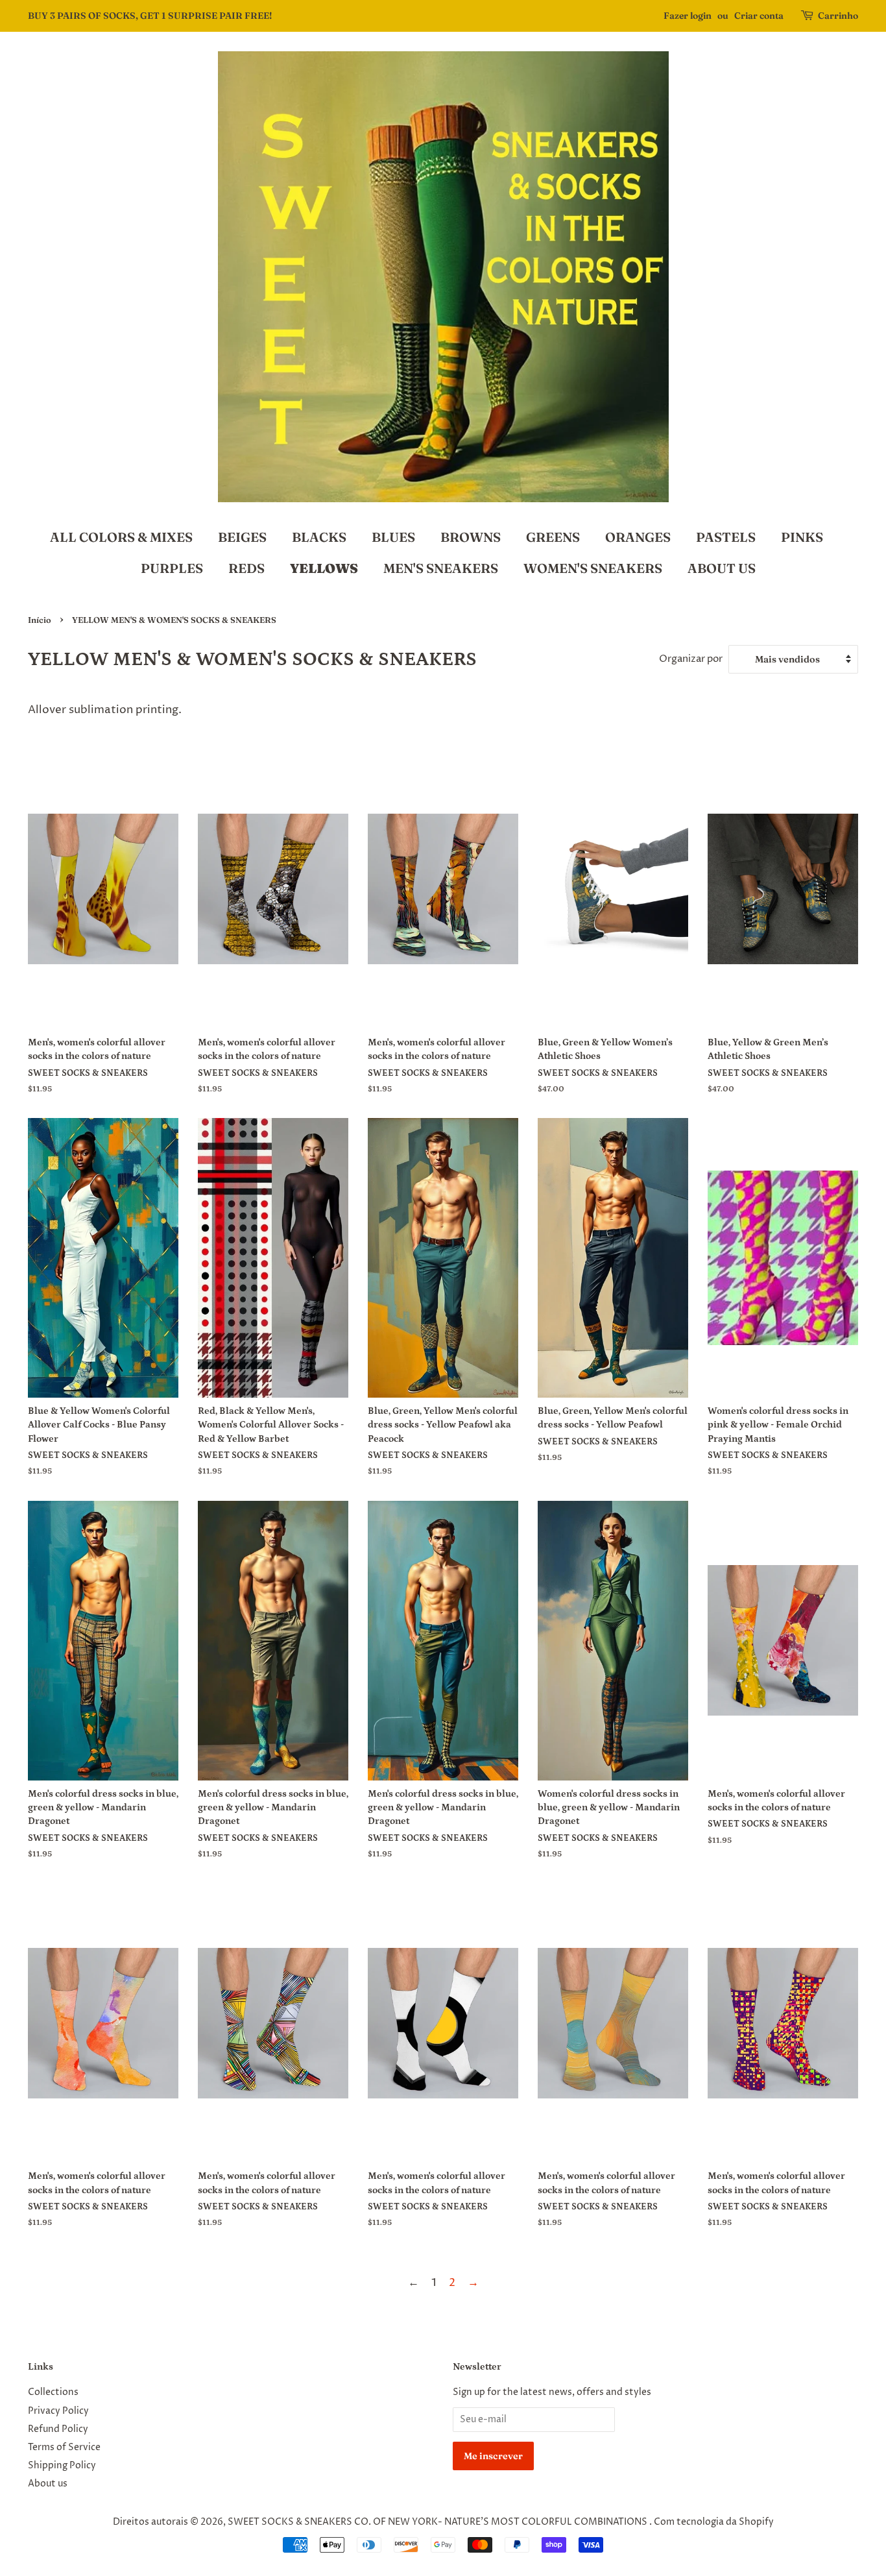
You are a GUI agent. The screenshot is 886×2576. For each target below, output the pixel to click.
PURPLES (172, 568)
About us (48, 2484)
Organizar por (691, 659)
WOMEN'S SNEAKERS (593, 568)
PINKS (802, 537)
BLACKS (319, 537)
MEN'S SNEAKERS (441, 568)
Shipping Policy (62, 2466)
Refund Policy (58, 2429)
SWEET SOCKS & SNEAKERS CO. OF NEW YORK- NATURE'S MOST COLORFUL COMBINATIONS (438, 2522)
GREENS (553, 537)
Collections (53, 2392)
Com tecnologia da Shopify (714, 2522)
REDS (246, 568)
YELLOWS (324, 568)
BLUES (393, 537)
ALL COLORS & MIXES (121, 537)
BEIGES (242, 537)
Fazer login (688, 16)
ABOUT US (722, 568)
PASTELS (726, 537)
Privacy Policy (58, 2411)
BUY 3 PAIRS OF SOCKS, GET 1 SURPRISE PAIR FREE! (150, 16)
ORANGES (638, 537)
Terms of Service (64, 2448)
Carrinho (838, 16)
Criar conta (759, 16)
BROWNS (471, 537)
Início (40, 620)
